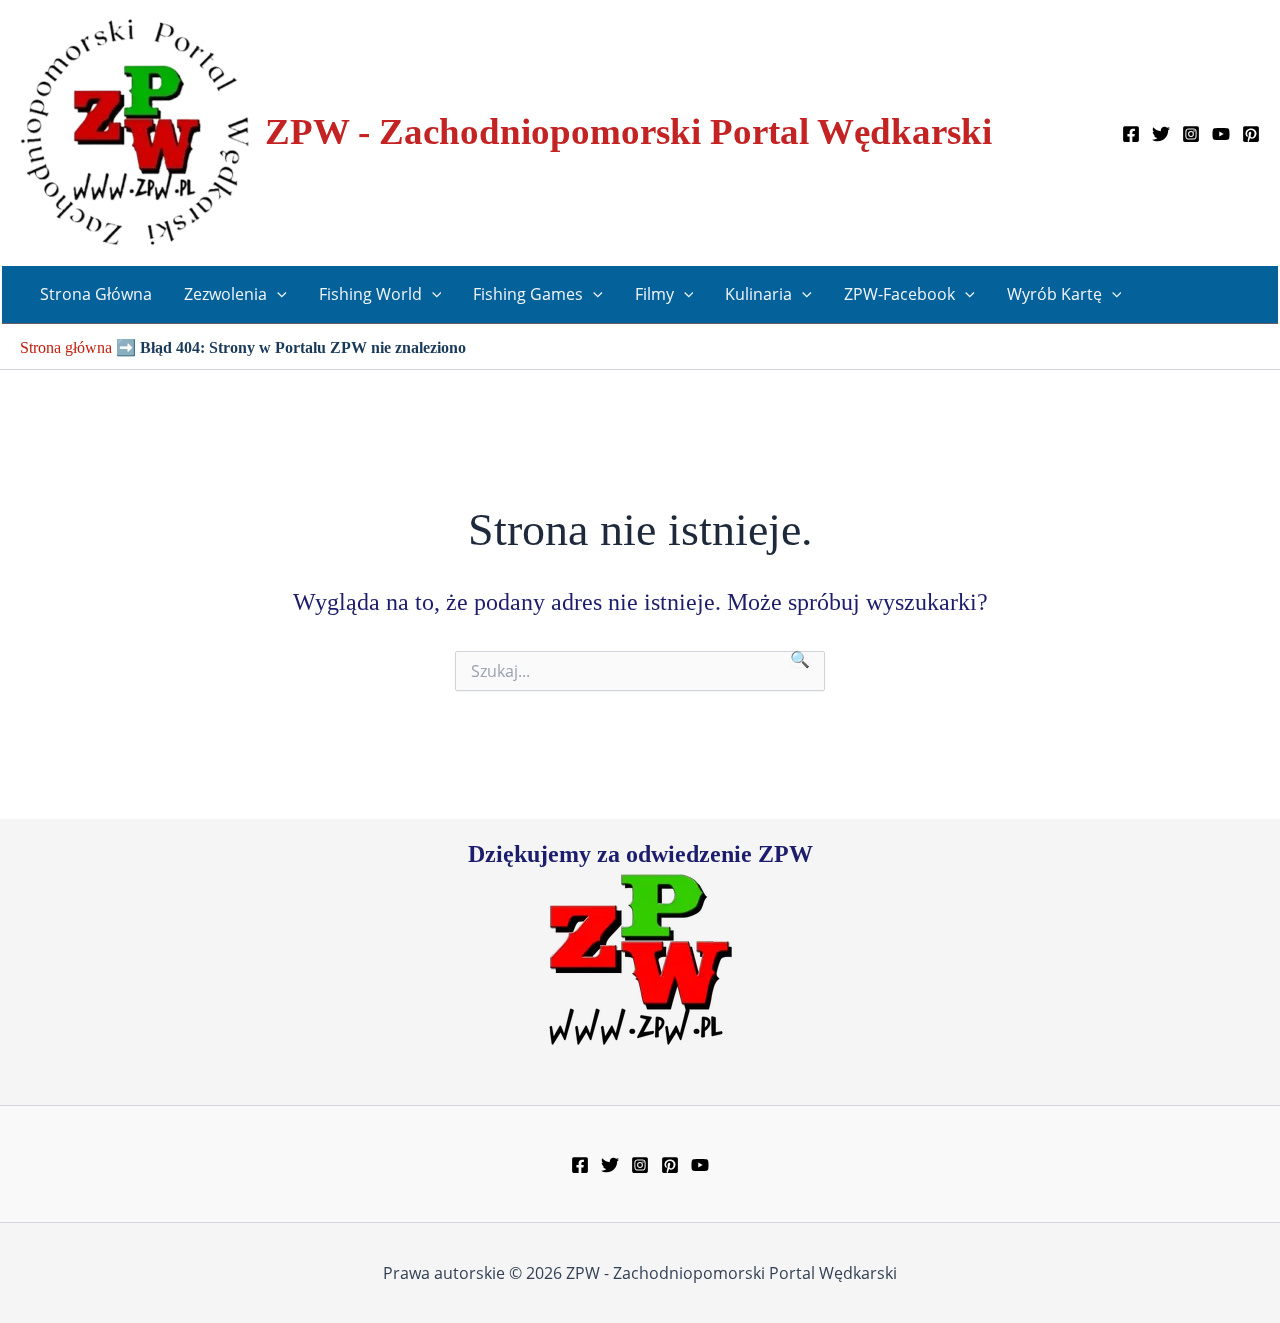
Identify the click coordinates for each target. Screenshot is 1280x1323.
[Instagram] (1191, 134)
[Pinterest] (1251, 134)
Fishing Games (528, 294)
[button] (277, 294)
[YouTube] (1221, 134)
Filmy (654, 294)
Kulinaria (758, 294)
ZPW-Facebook (899, 294)
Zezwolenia (225, 294)
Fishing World (370, 294)
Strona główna (66, 347)
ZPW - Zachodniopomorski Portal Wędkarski (628, 131)
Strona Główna (96, 294)
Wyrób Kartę (1054, 294)
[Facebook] (1131, 134)
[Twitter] (1161, 134)
